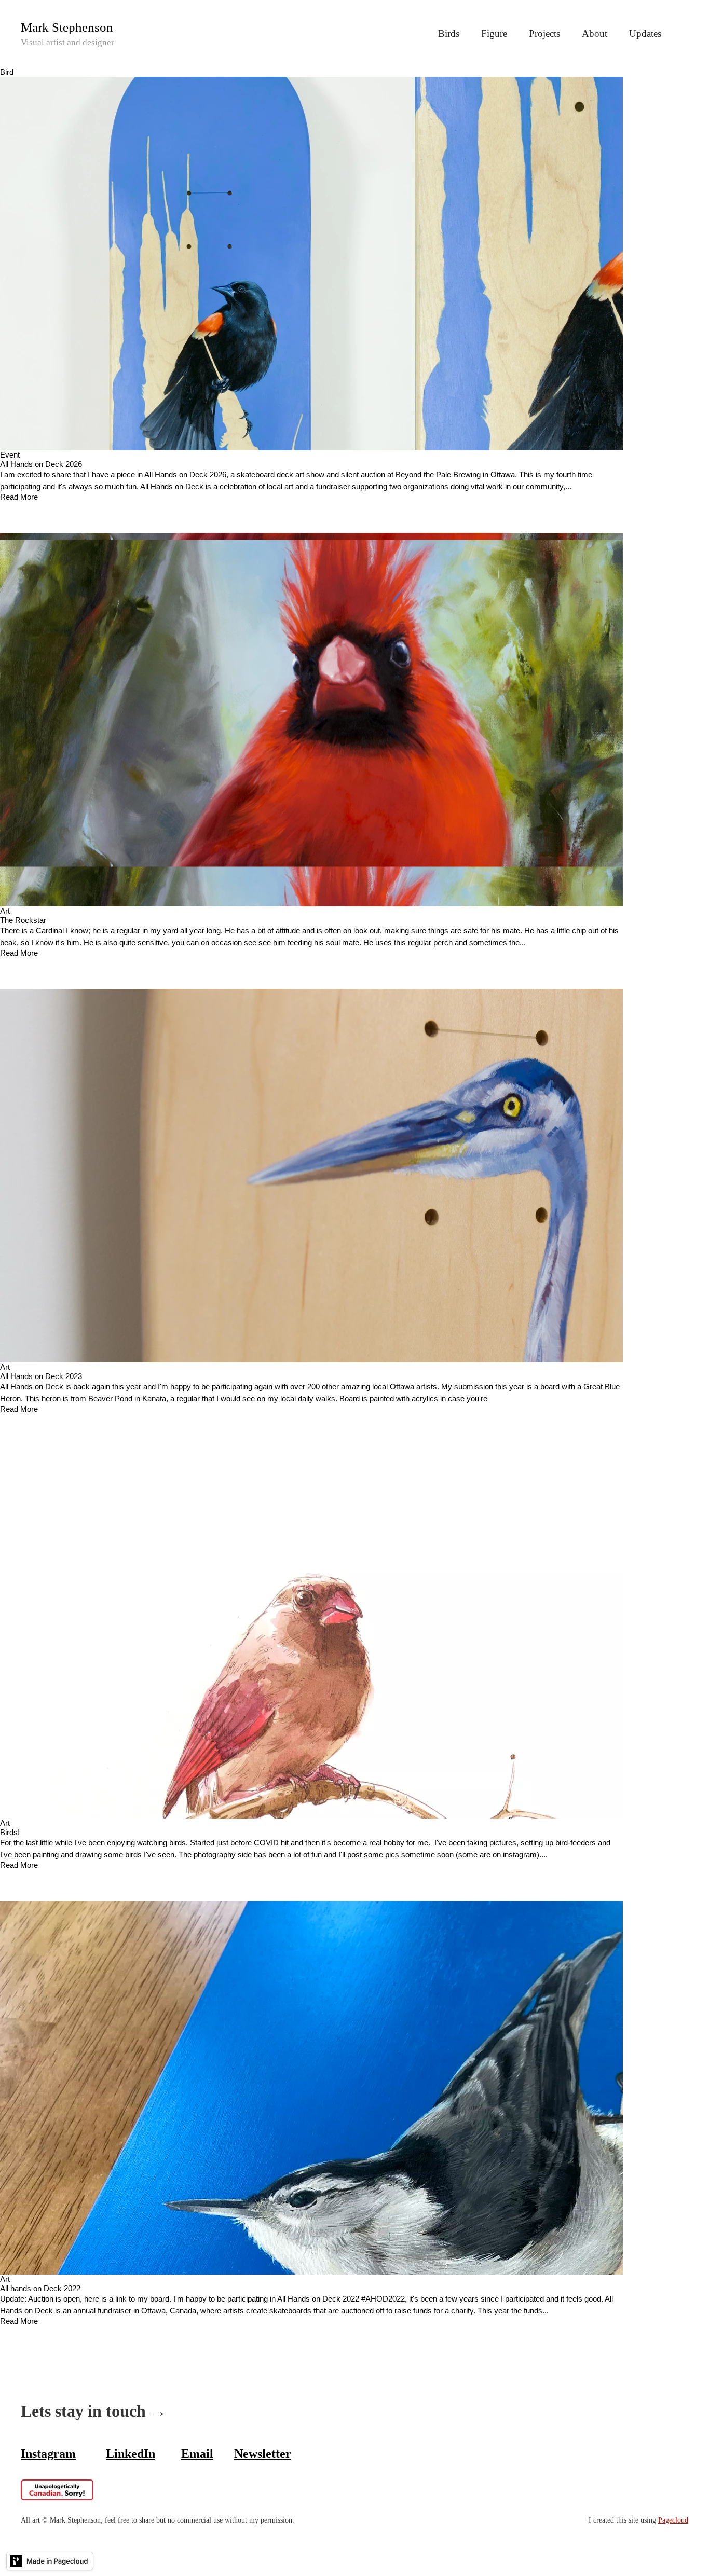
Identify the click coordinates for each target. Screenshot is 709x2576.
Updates (645, 33)
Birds (449, 33)
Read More (19, 497)
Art (5, 911)
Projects (544, 33)
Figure (494, 33)
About (595, 33)
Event (10, 455)
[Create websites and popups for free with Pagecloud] (50, 2563)
